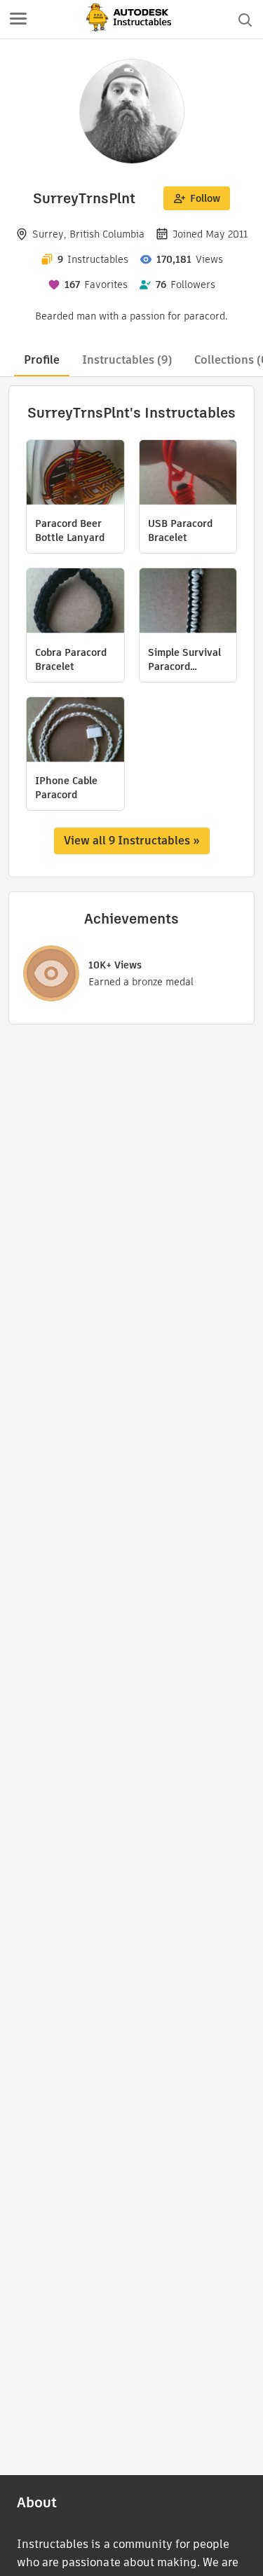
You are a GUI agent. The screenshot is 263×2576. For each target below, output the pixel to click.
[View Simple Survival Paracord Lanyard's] (188, 602)
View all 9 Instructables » (132, 841)
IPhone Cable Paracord (66, 788)
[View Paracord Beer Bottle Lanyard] (75, 474)
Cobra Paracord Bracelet (71, 659)
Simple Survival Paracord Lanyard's (184, 659)
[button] (18, 20)
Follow (205, 198)
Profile (42, 360)
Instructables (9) (127, 360)
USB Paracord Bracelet (180, 530)
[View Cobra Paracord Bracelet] (75, 602)
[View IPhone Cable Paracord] (75, 731)
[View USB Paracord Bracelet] (188, 474)
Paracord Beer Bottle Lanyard (70, 530)
